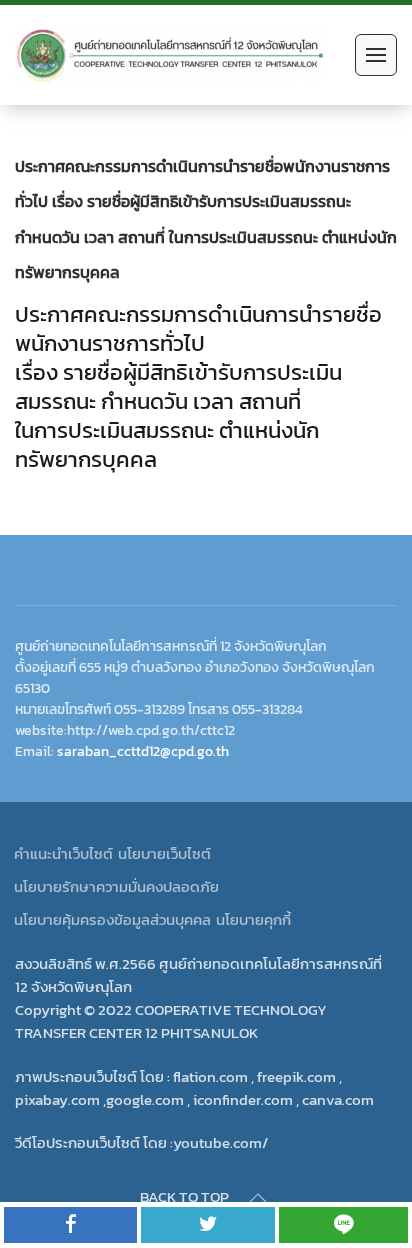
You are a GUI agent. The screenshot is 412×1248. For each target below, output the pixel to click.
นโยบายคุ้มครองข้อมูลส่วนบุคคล (112, 919)
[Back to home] (170, 55)
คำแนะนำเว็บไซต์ (63, 853)
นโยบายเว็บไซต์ (164, 853)
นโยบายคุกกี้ (253, 919)
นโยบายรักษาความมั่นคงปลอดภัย (116, 886)
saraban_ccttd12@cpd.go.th (143, 751)
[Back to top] (258, 1198)
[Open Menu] (376, 55)
